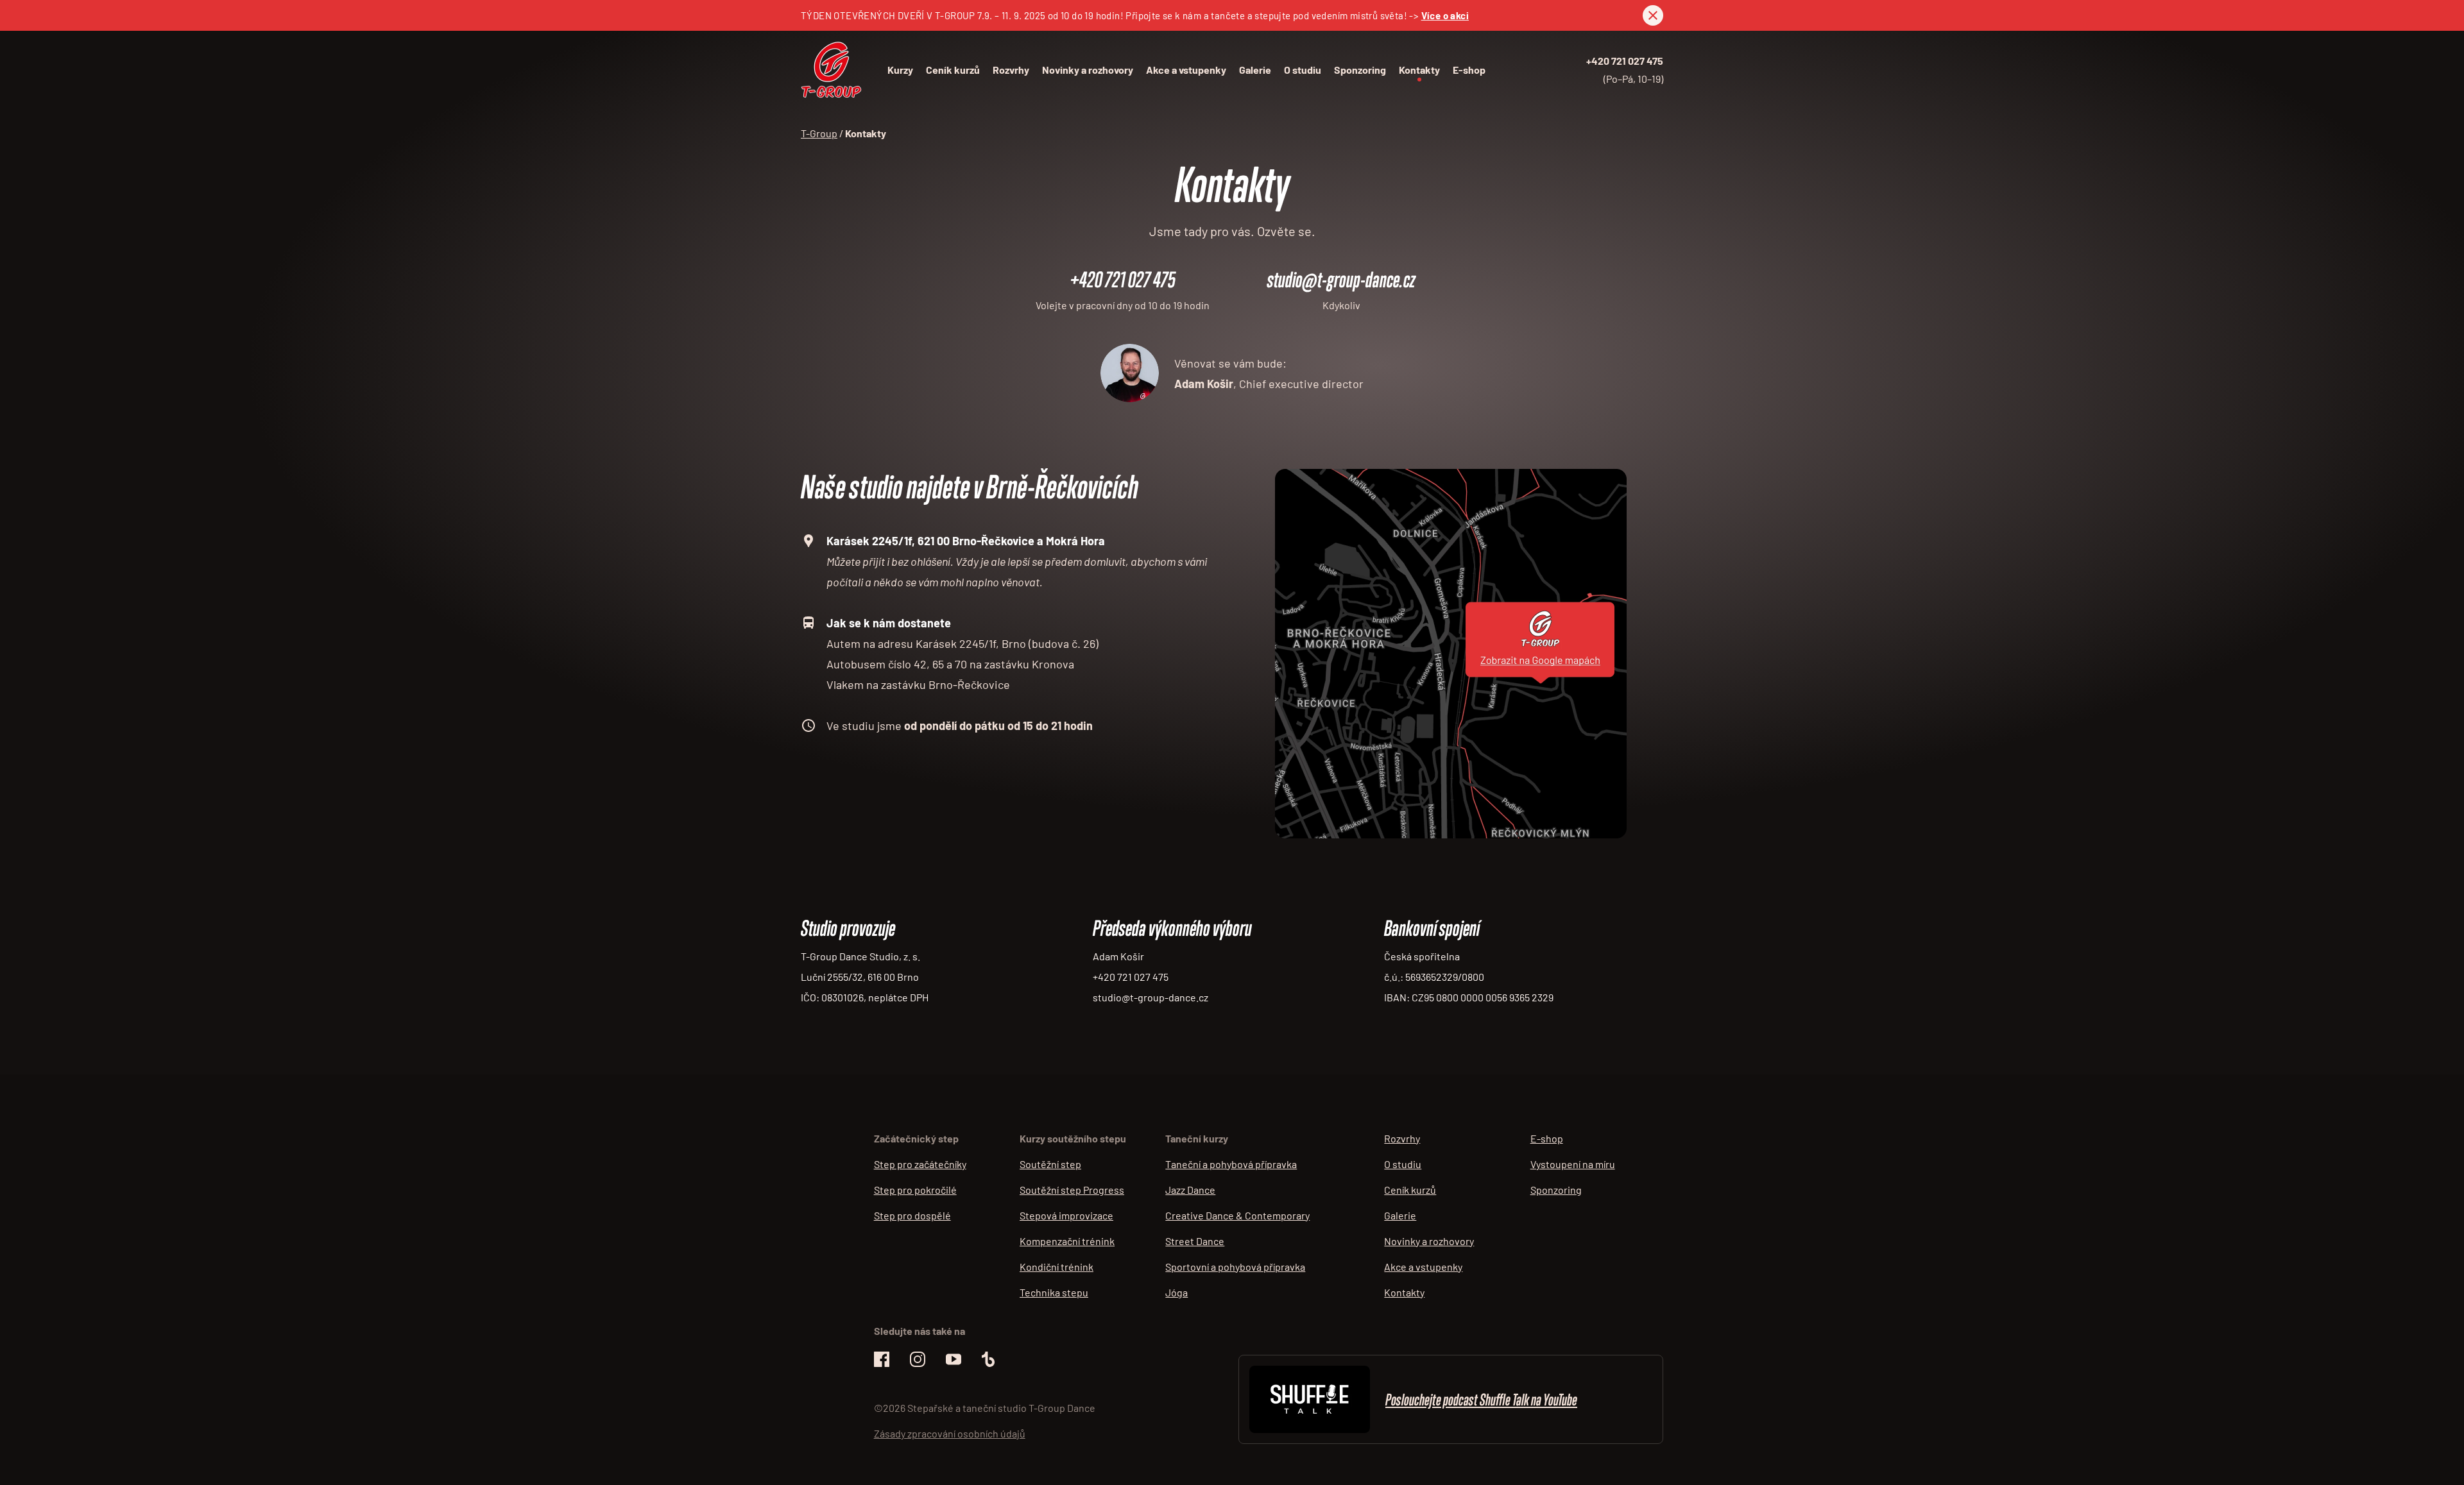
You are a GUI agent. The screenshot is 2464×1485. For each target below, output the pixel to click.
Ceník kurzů (953, 70)
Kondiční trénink (1057, 1267)
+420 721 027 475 (1625, 61)
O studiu (1303, 70)
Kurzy (900, 70)
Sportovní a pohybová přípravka (1235, 1267)
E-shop (1469, 70)
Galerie (1255, 70)
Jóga (1176, 1292)
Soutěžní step (1050, 1164)
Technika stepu (1054, 1292)
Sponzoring (1360, 70)
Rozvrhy (1011, 70)
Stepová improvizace (1066, 1215)
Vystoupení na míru (1573, 1164)
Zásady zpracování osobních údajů (950, 1433)
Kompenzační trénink (1067, 1241)
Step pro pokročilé (915, 1190)
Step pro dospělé (912, 1215)
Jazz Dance (1190, 1190)
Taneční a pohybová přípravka (1231, 1164)
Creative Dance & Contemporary (1237, 1215)
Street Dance (1195, 1241)
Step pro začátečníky (920, 1164)
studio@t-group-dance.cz (1341, 279)
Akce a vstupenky (1186, 70)
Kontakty (1419, 70)
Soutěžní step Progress (1072, 1190)
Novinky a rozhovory (1088, 70)
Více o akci (1445, 15)
